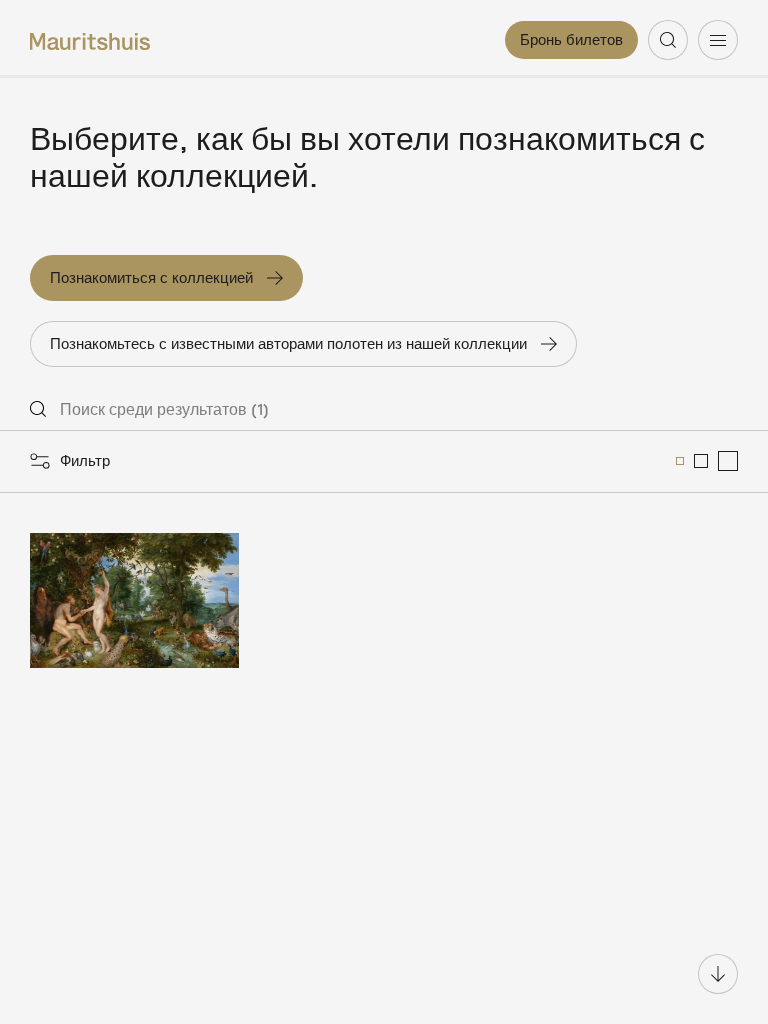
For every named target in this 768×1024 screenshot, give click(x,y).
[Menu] (718, 40)
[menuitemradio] (680, 461)
